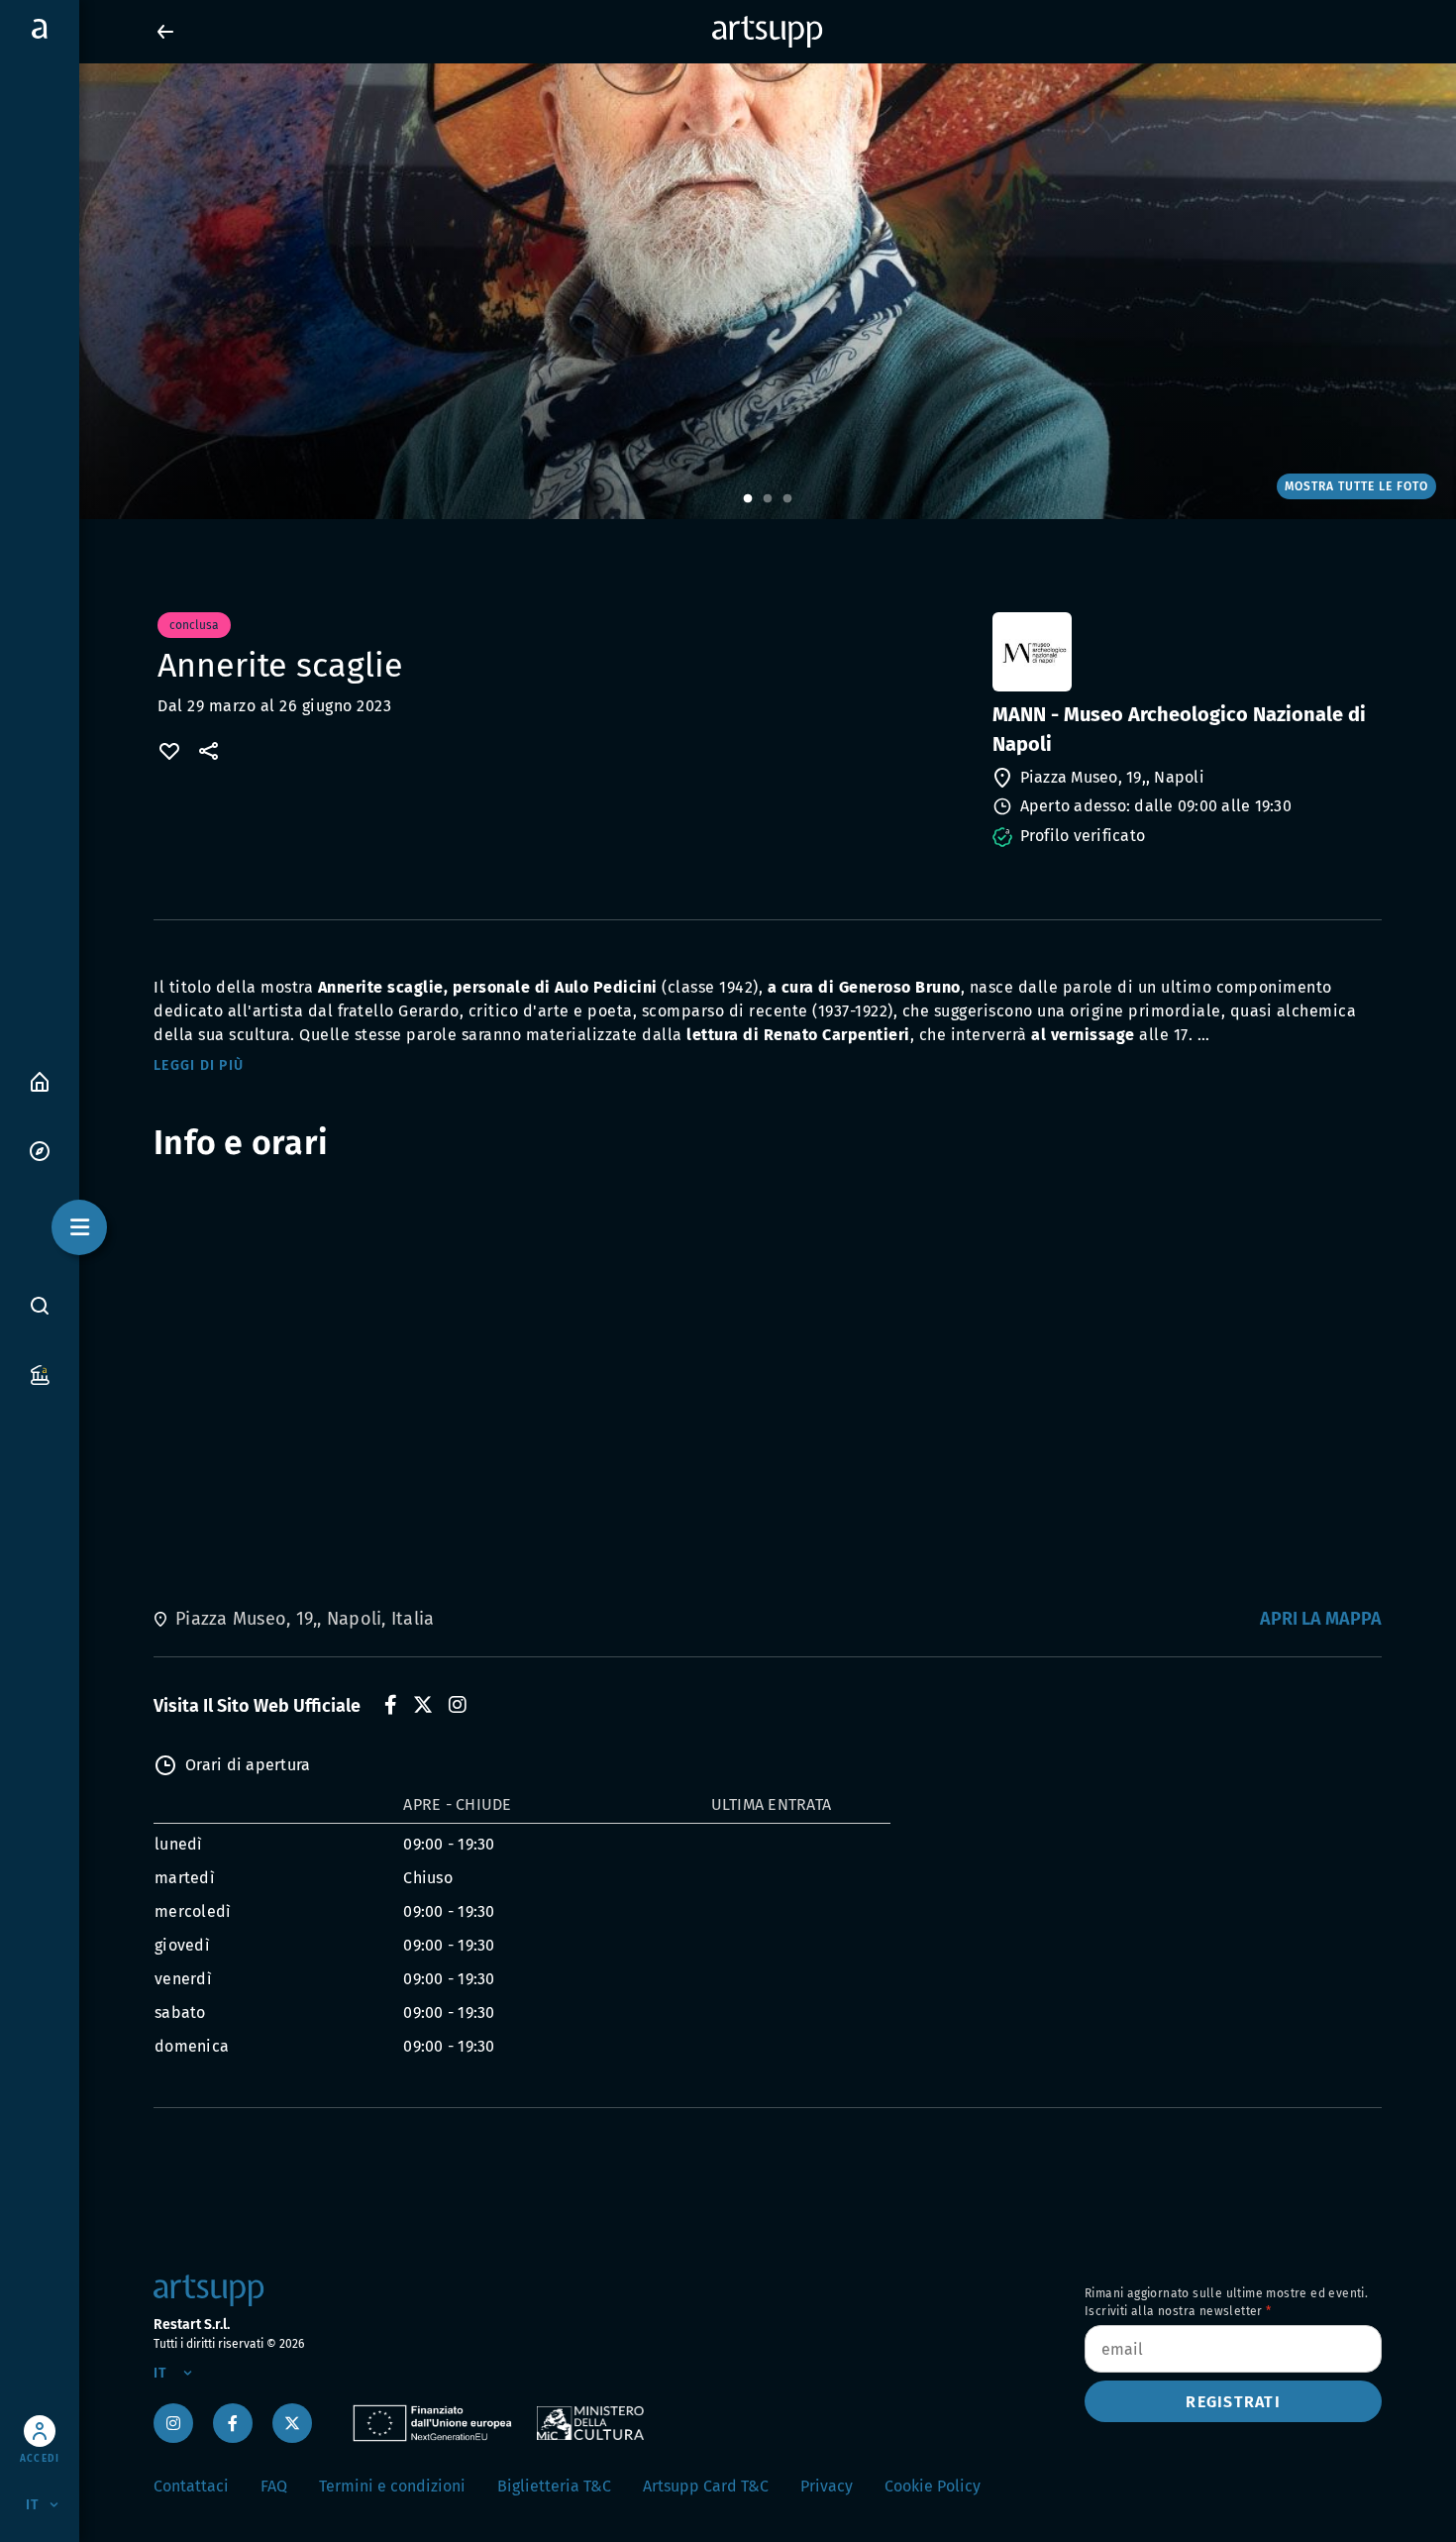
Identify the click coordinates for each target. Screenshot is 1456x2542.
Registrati (1233, 2402)
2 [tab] (768, 499)
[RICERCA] (40, 1305)
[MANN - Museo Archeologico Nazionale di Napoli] (1185, 652)
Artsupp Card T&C (706, 2486)
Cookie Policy (933, 2486)
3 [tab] (787, 499)
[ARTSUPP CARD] (40, 1374)
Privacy (827, 2486)
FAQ (274, 2486)
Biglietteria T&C (554, 2486)
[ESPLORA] (40, 1150)
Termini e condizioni (392, 2486)
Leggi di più (199, 1065)
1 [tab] (748, 499)
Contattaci (191, 2486)
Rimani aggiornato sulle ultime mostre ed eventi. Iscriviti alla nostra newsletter (1226, 2302)
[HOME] (40, 1080)
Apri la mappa (1321, 1619)
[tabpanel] (728, 291)
